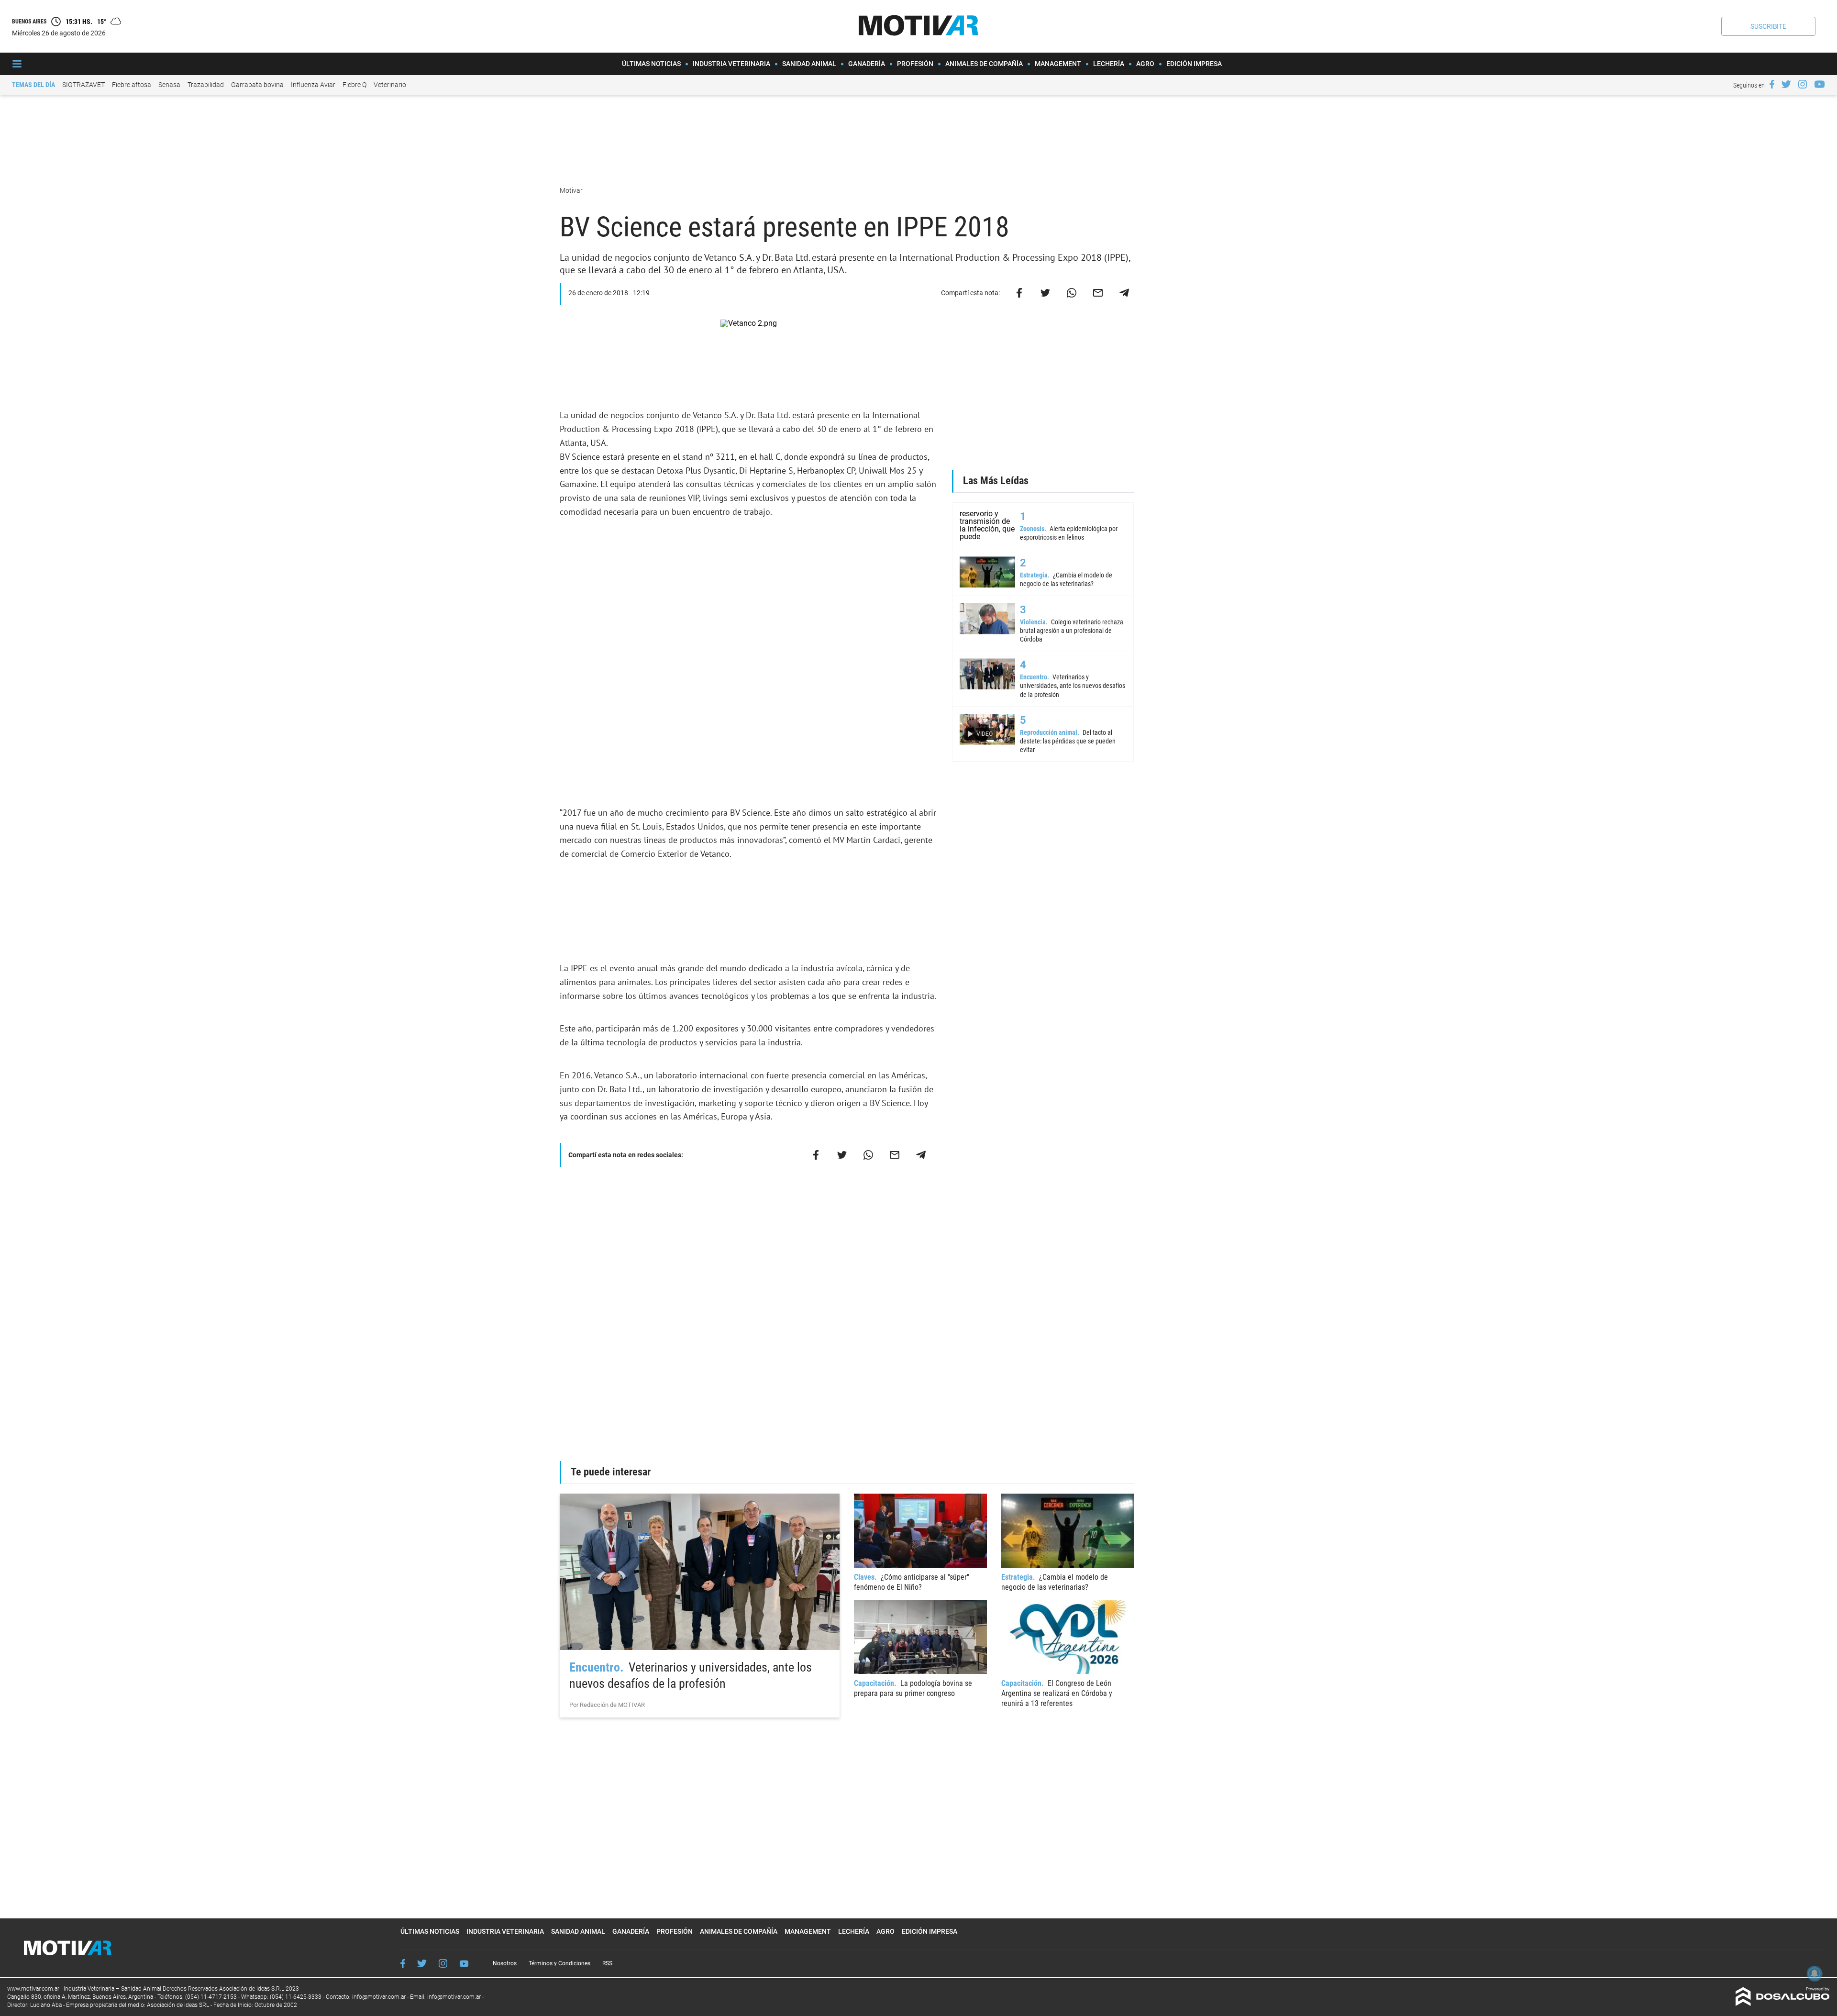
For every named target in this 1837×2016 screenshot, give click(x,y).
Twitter (422, 1963)
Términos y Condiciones (559, 1963)
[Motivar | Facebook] (1772, 84)
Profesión (915, 64)
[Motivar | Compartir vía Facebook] (1019, 293)
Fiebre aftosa (132, 85)
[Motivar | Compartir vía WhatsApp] (1072, 293)
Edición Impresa (1194, 64)
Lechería (1109, 64)
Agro (1145, 64)
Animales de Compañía (984, 64)
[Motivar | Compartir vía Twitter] (1045, 293)
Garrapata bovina (257, 85)
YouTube (464, 1964)
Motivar (572, 190)
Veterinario (390, 85)
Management (1058, 64)
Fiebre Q (354, 85)
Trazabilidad (206, 85)
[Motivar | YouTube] (1820, 84)
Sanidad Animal (809, 64)
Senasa (169, 85)
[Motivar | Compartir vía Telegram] (1124, 293)
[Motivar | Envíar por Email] (1098, 293)
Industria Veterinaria (731, 64)
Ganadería (867, 64)
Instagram (443, 1963)
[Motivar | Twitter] (1786, 84)
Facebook (403, 1963)
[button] (1768, 26)
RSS (607, 1963)
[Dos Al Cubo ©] (1783, 2003)
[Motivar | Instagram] (1803, 84)
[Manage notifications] (1815, 1973)
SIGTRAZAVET (83, 85)
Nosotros (505, 1963)
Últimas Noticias (651, 64)
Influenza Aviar (313, 85)
